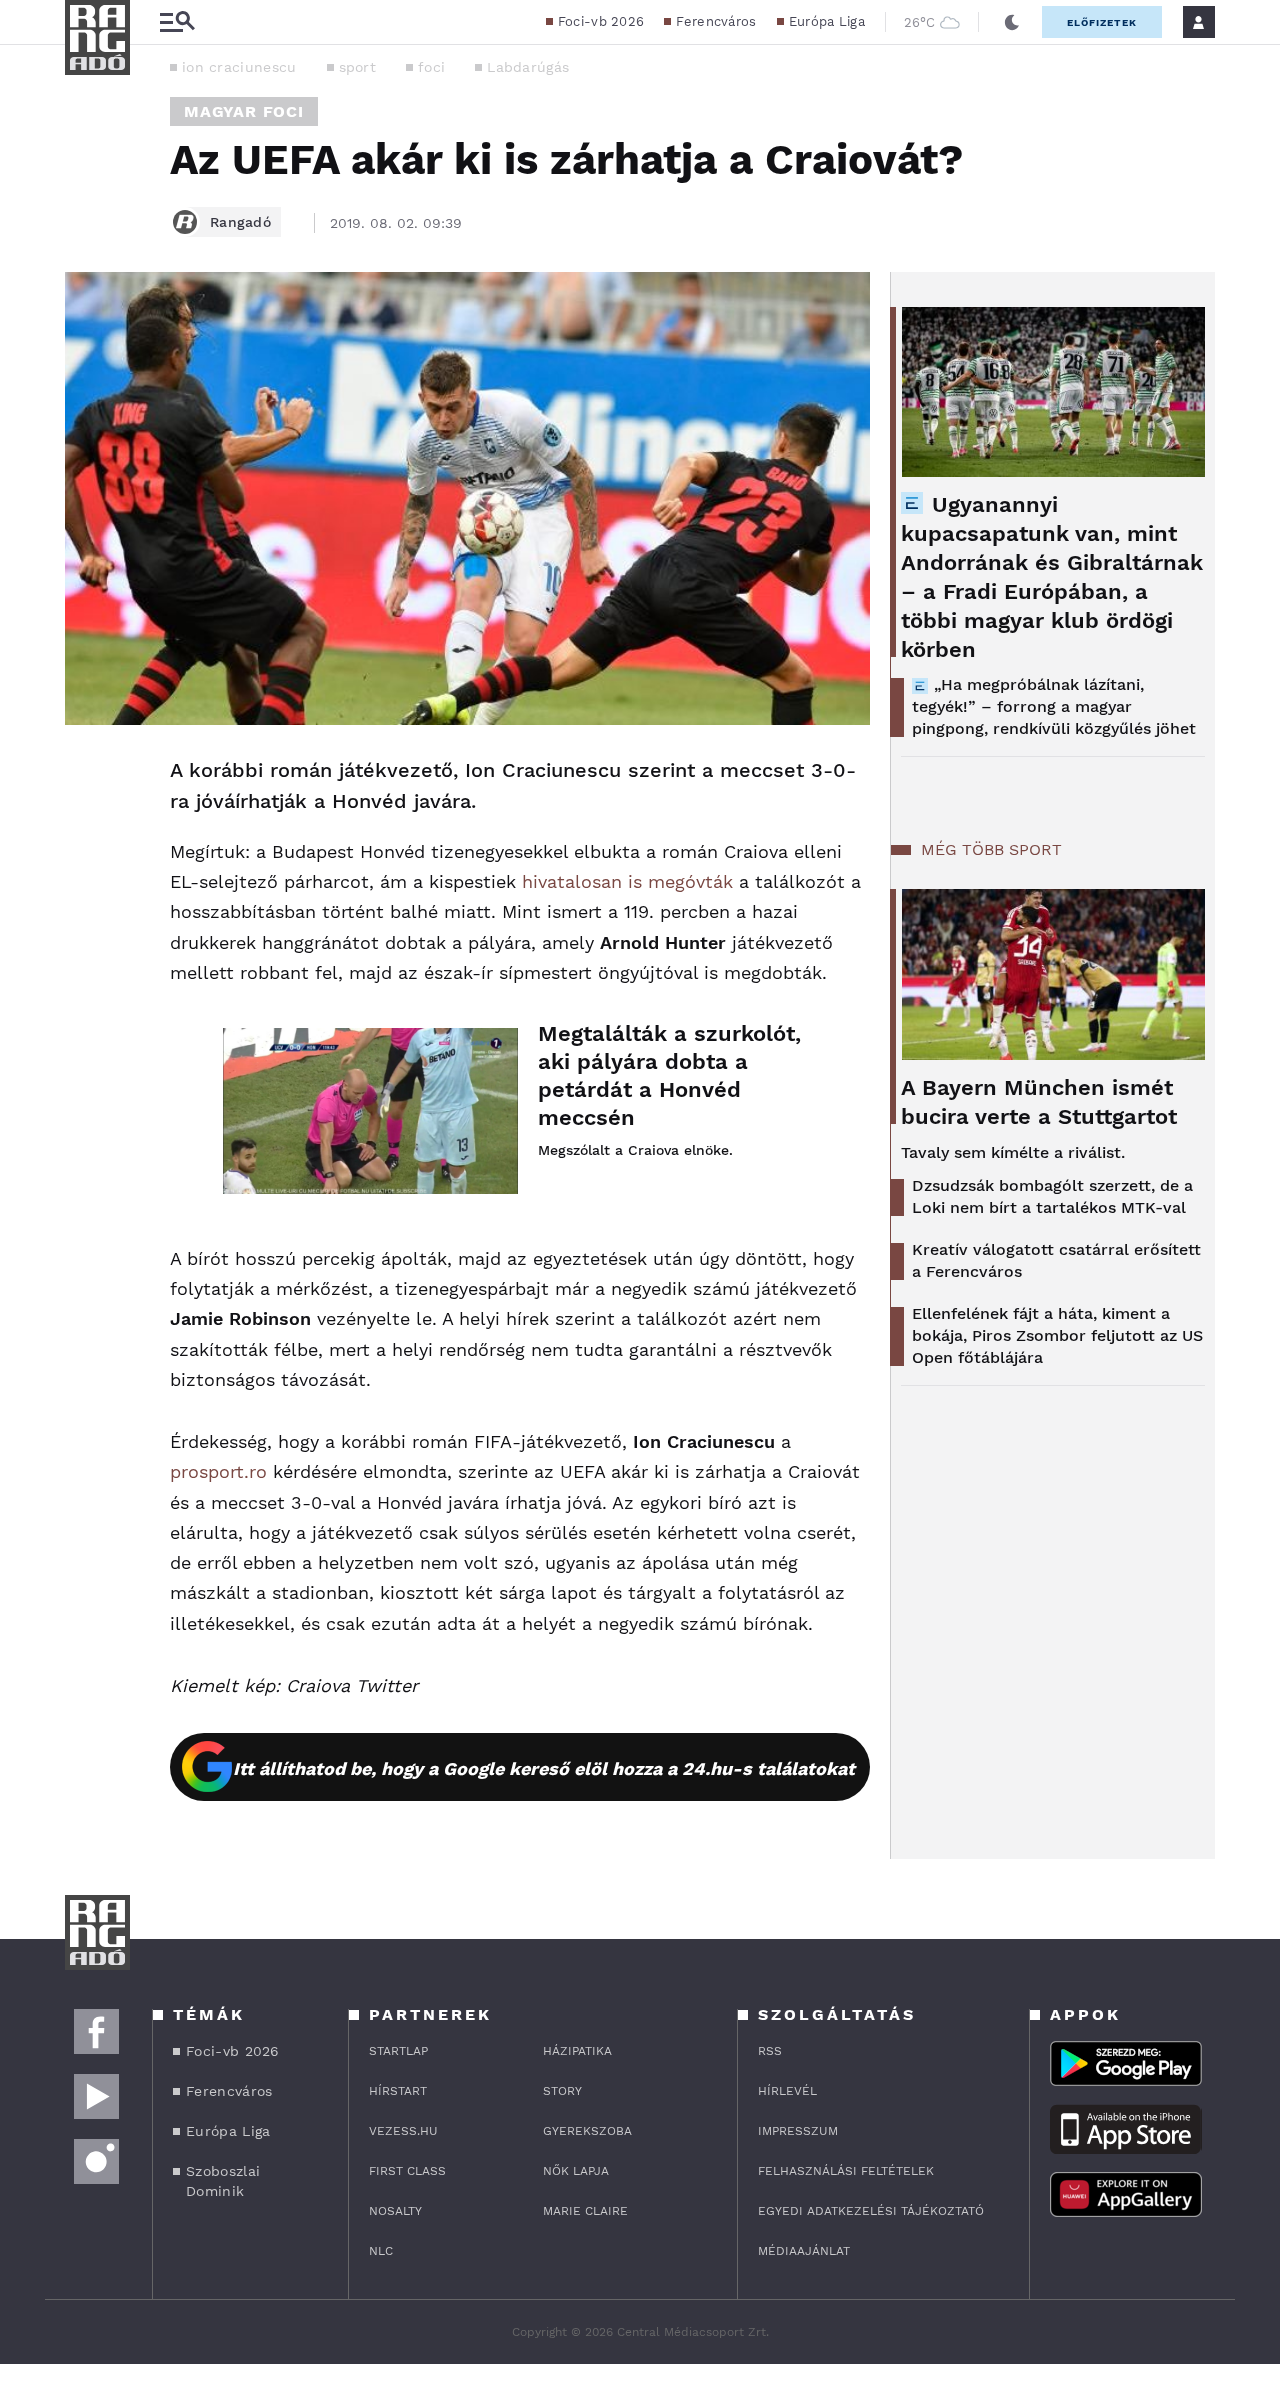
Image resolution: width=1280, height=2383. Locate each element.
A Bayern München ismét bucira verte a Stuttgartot (1039, 1102)
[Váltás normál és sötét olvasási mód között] (1012, 22)
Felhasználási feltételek (846, 2171)
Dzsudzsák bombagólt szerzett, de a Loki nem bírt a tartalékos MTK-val (1052, 1196)
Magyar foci (244, 111)
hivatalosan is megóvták (627, 881)
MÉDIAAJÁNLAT (804, 2251)
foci (431, 67)
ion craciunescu (239, 67)
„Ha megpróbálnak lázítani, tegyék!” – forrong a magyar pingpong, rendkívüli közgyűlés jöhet (1054, 706)
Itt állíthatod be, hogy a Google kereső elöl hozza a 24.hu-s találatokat (544, 1768)
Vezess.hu (403, 2131)
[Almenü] (177, 22)
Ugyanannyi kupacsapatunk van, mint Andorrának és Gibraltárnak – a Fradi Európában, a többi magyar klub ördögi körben (1052, 577)
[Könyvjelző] (87, 890)
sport (358, 67)
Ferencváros (716, 21)
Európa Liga (827, 21)
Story (562, 2091)
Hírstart (398, 2091)
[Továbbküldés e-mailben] (87, 831)
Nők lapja (576, 2171)
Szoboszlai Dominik (223, 2181)
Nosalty (395, 2211)
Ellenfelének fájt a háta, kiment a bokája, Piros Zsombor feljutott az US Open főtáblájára (1057, 1335)
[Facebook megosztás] (87, 777)
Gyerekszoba (587, 2131)
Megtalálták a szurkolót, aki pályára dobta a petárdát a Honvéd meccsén (669, 1075)
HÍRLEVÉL (787, 2091)
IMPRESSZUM (798, 2131)
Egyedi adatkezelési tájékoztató (871, 2211)
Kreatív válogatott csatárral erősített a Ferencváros (1056, 1260)
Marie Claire (585, 2211)
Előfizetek (1102, 22)
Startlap (398, 2051)
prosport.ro (218, 1471)
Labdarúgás (528, 67)
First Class (407, 2171)
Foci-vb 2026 (601, 21)
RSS (770, 2051)
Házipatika (577, 2051)
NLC (381, 2251)
